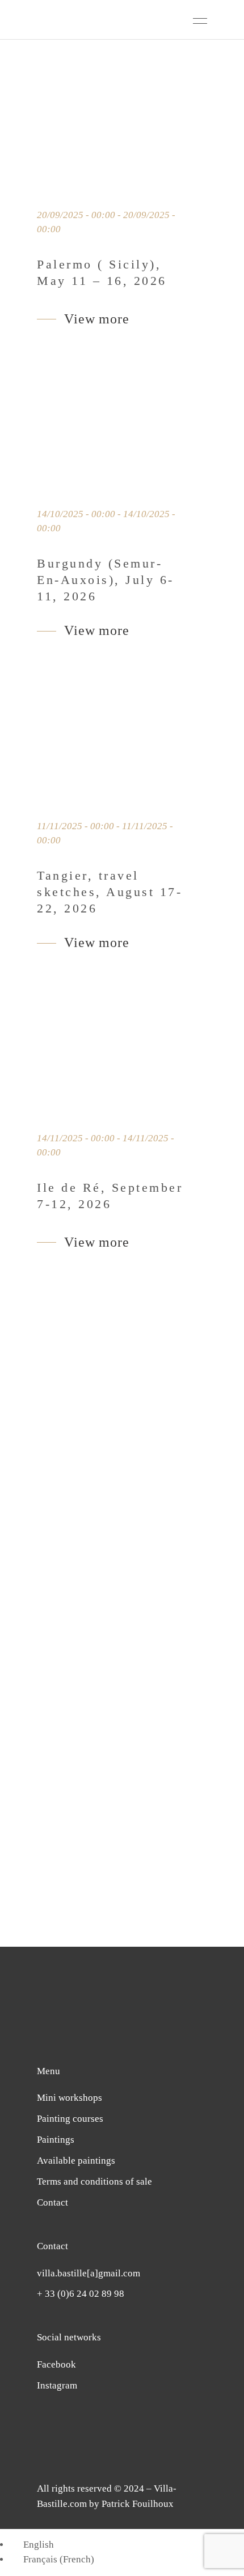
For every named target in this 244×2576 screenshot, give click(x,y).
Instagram (57, 2385)
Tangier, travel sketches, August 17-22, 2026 (110, 892)
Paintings (56, 2140)
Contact (52, 2202)
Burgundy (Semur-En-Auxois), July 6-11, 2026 (106, 580)
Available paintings (76, 2161)
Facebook (56, 2364)
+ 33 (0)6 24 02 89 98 (81, 2294)
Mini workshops (70, 2098)
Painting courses (70, 2119)
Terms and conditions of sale (94, 2182)
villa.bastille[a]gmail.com (89, 2273)
